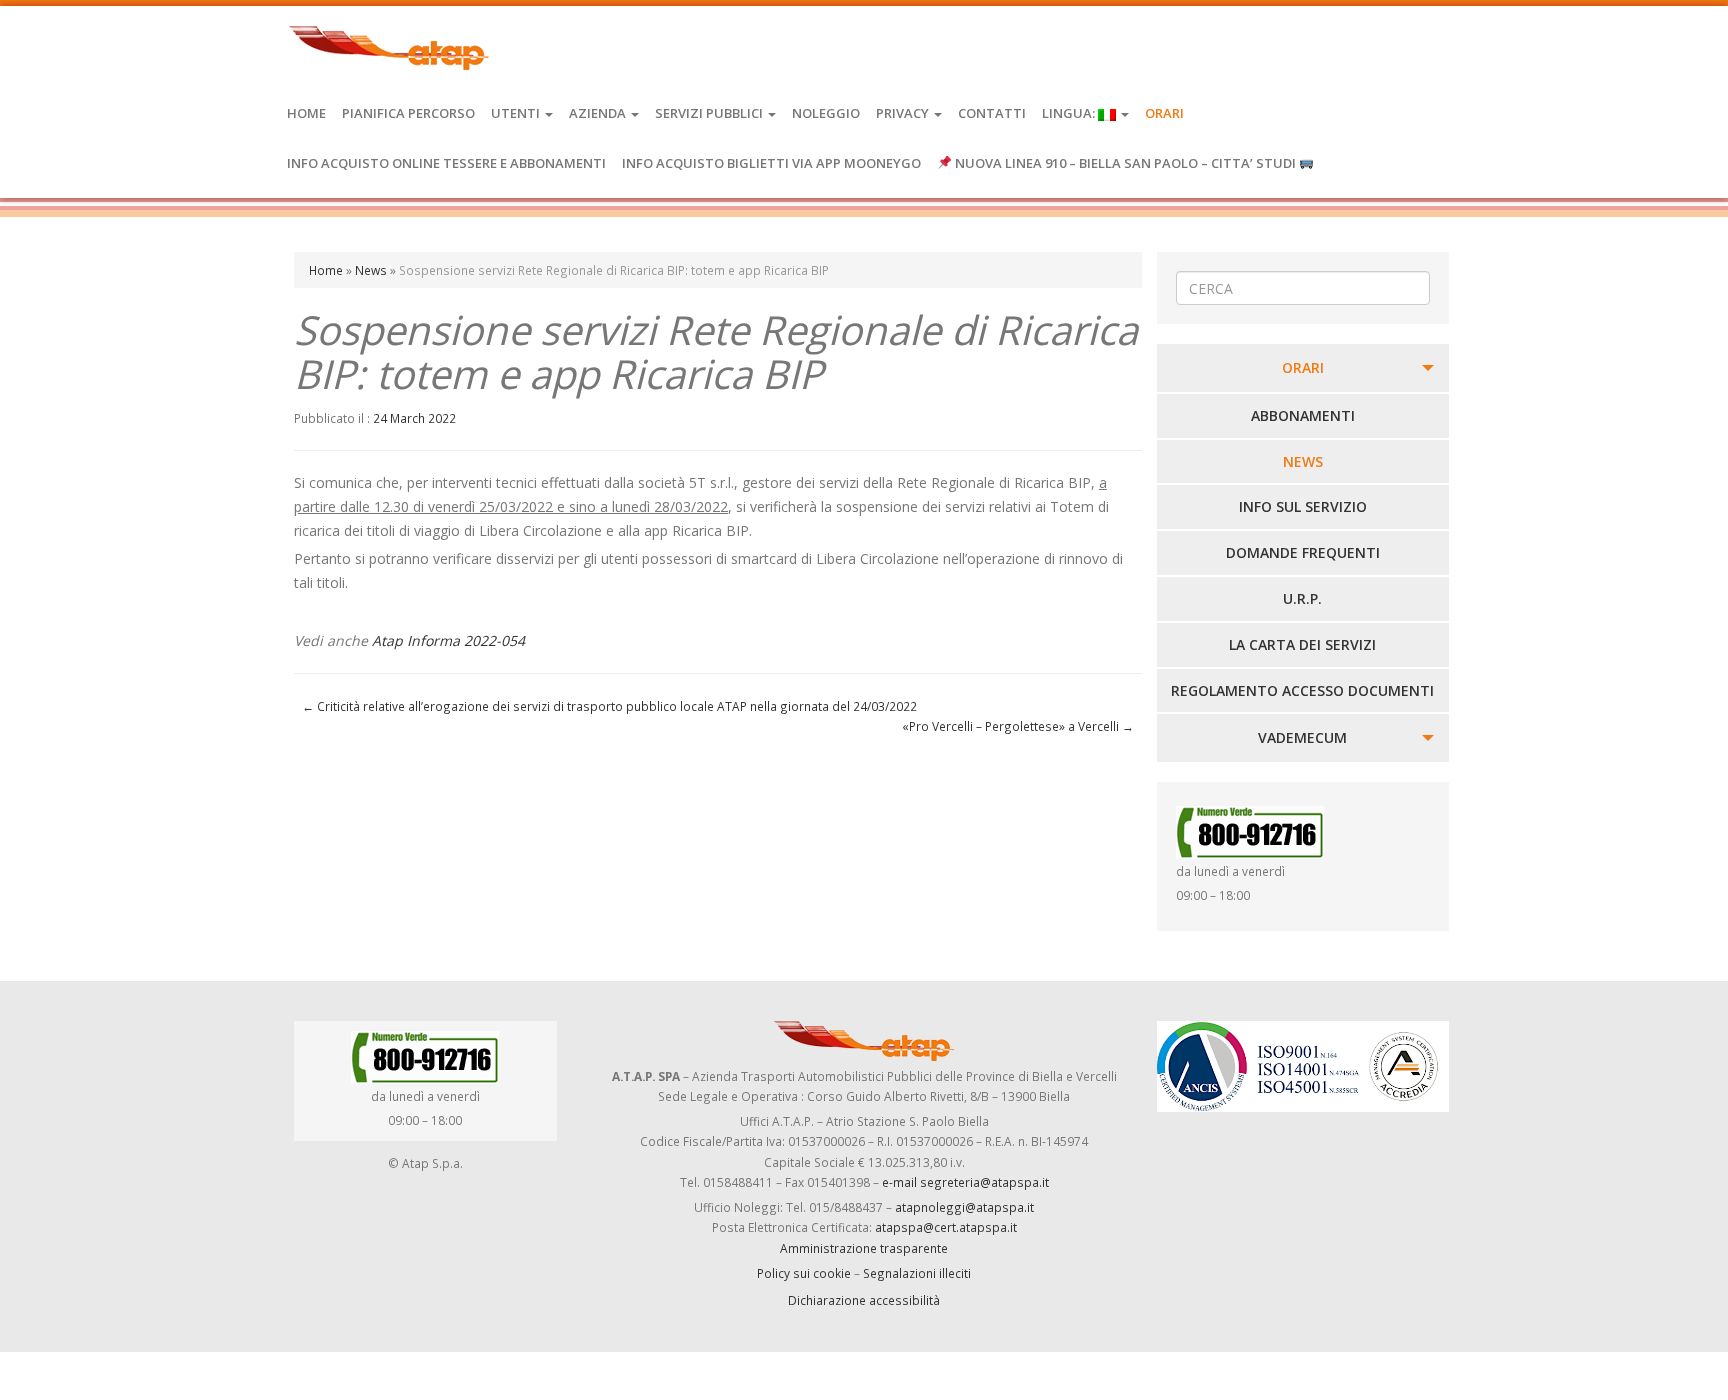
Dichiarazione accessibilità (864, 1300)
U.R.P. (1302, 598)
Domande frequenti (1303, 552)
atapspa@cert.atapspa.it (946, 1227)
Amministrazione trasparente (864, 1248)
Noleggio (826, 113)
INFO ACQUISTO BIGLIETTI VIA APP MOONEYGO (771, 163)
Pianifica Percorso (408, 113)
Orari (1164, 113)
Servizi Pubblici (710, 113)
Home (306, 113)
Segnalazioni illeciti (917, 1273)
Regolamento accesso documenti (1302, 690)
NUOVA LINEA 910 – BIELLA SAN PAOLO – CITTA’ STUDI (1125, 163)
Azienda (599, 113)
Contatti (992, 113)
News (371, 270)
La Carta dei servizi (1302, 644)
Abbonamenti (1303, 415)
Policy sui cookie (804, 1273)
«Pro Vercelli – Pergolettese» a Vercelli (1018, 726)
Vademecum (1302, 737)
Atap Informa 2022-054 (448, 640)
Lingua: (1070, 113)
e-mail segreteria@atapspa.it (965, 1182)
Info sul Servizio (1303, 506)
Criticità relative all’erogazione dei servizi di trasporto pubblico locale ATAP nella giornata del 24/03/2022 (609, 706)
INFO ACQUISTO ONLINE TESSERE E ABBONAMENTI (446, 163)
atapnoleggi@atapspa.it (964, 1207)
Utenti (517, 113)
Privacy (904, 113)
